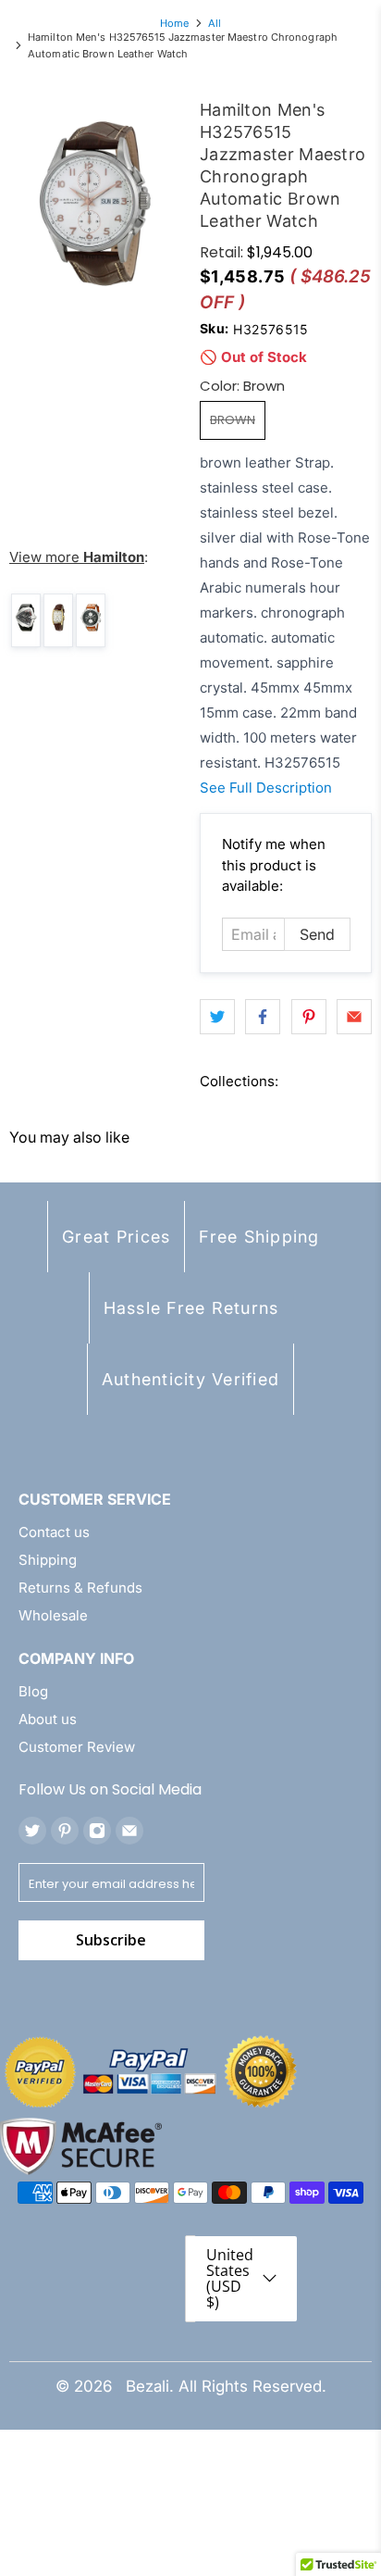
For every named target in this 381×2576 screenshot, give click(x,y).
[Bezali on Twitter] (32, 1831)
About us (48, 1719)
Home (174, 24)
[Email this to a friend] (354, 1017)
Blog (33, 1691)
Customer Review (77, 1747)
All (215, 24)
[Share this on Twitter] (217, 1017)
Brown (233, 420)
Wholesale (53, 1615)
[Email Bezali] (129, 1831)
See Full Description (266, 788)
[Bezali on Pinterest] (65, 1831)
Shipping (48, 1560)
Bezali (147, 2386)
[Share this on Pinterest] (309, 1017)
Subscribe (111, 1940)
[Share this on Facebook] (263, 1017)
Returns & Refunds (80, 1588)
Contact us (54, 1532)
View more (77, 557)
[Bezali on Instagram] (97, 1831)
